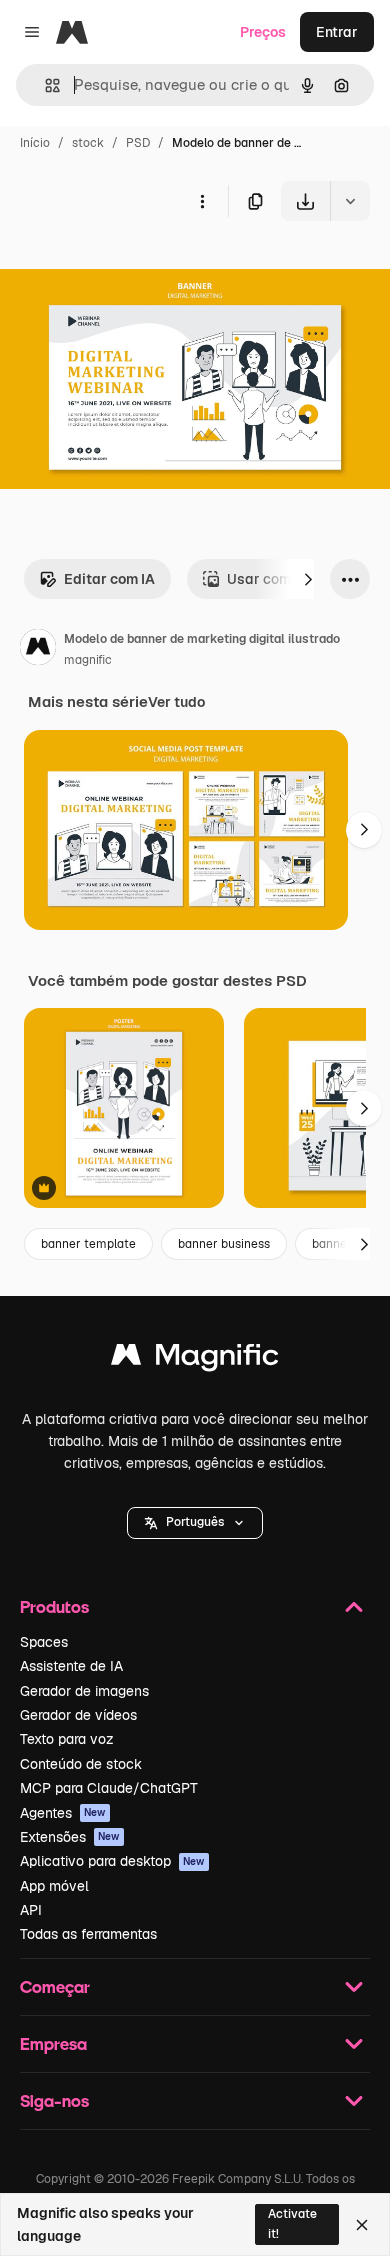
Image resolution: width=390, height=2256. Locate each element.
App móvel (54, 1886)
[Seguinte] (308, 579)
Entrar (337, 32)
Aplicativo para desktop (112, 1861)
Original (128, 267)
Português (195, 1522)
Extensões (70, 1837)
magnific (88, 660)
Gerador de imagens (84, 1691)
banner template (88, 1244)
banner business (224, 1244)
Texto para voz (67, 1739)
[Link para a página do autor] (38, 650)
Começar (55, 1986)
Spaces (44, 1642)
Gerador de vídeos (78, 1715)
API (31, 1910)
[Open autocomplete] (44, 85)
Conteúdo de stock (81, 1764)
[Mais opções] (202, 201)
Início (35, 143)
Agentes (63, 1813)
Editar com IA (109, 579)
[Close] (362, 2225)
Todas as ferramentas (88, 1934)
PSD (138, 143)
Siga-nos (54, 2100)
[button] (195, 1523)
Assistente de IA (71, 1666)
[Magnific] (195, 1359)
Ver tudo (176, 702)
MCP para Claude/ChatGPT (109, 1788)
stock (88, 143)
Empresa (53, 2043)
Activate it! (292, 2223)
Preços (263, 32)
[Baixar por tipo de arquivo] (350, 201)
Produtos (54, 1606)
